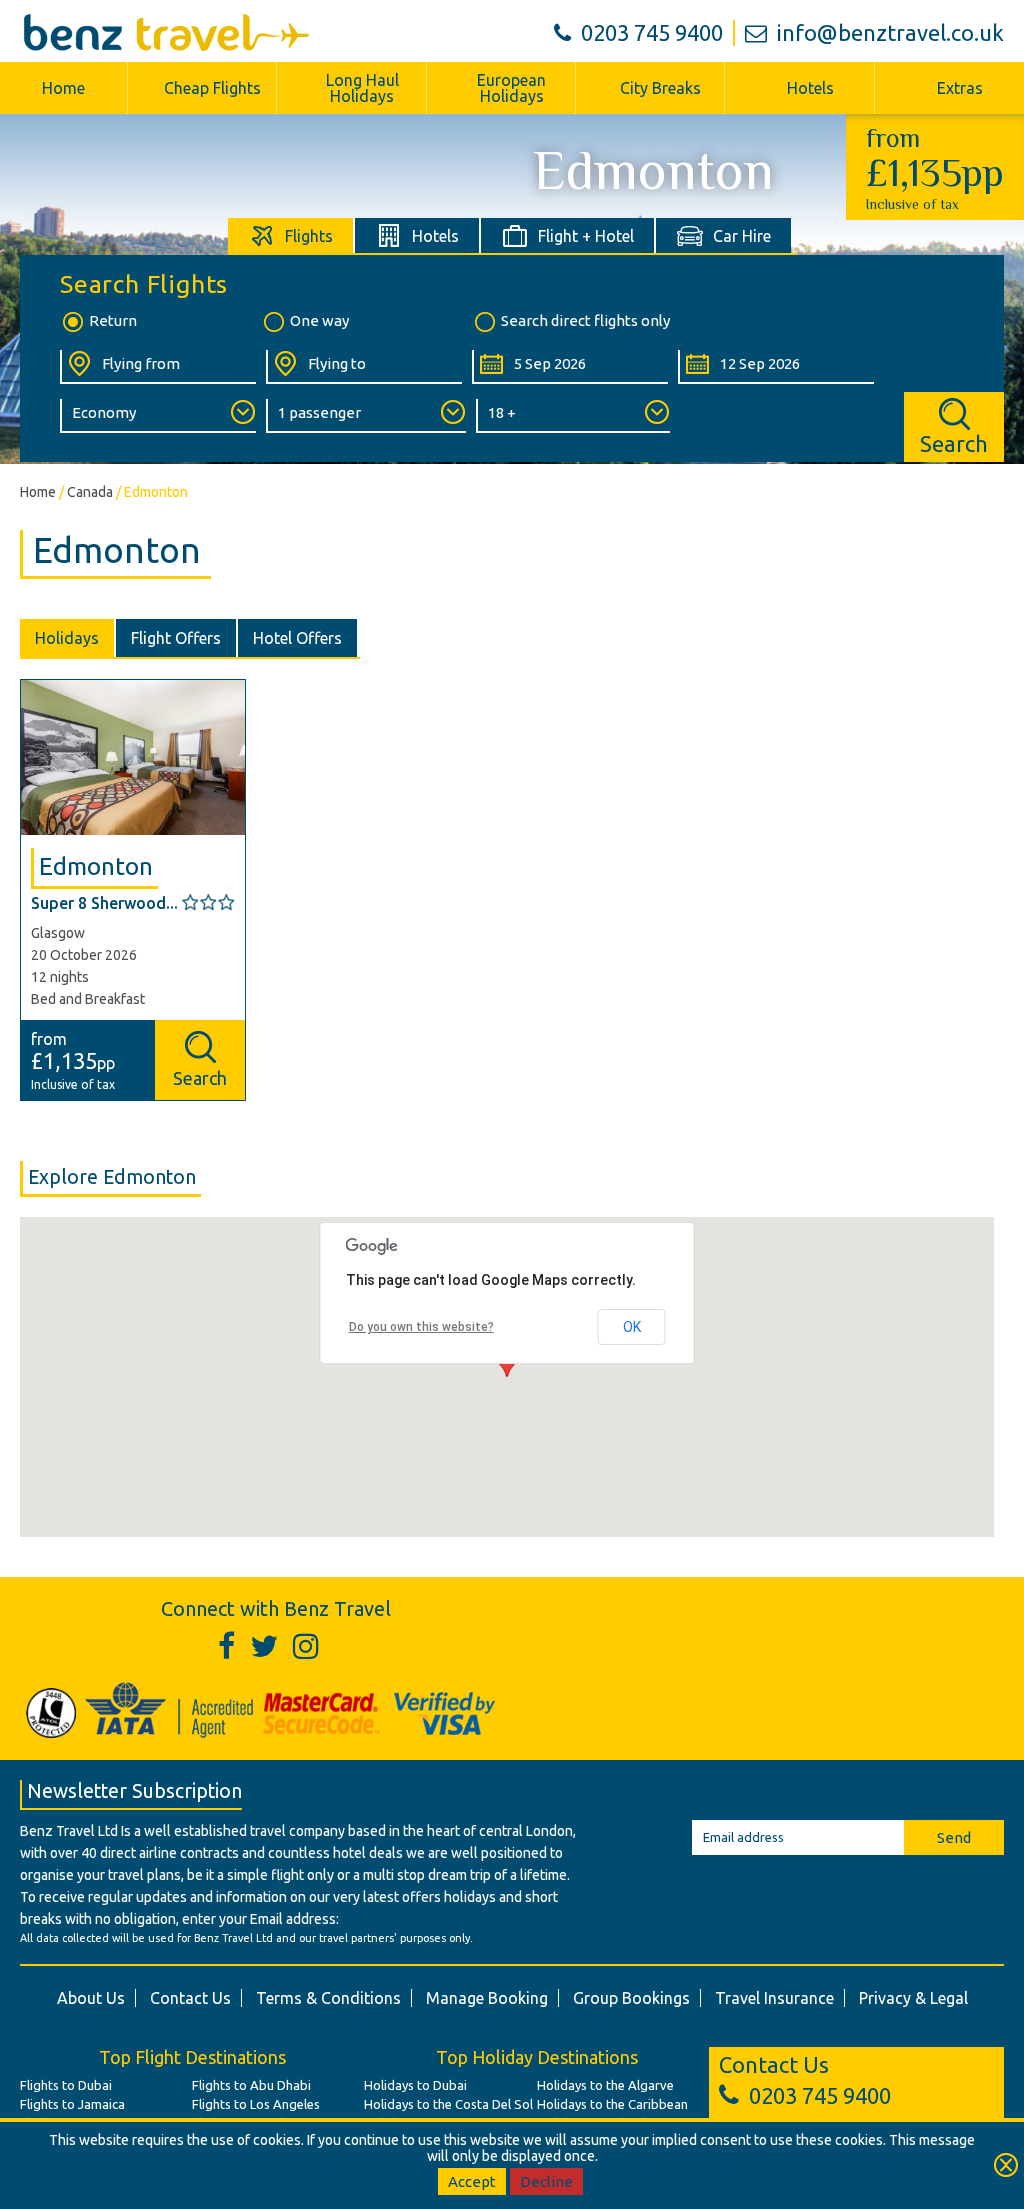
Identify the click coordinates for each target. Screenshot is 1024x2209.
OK (632, 1327)
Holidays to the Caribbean (612, 2104)
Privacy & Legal (913, 1998)
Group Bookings (631, 1998)
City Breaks (660, 88)
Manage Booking (487, 1998)
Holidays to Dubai (415, 2085)
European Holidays (511, 88)
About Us (91, 1998)
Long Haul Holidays (362, 88)
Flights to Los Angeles (256, 2104)
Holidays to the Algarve (605, 2085)
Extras (960, 88)
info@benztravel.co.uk (890, 32)
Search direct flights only (585, 320)
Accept (472, 2181)
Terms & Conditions (328, 1998)
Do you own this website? (421, 1327)
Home (63, 88)
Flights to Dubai (66, 2085)
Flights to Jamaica (72, 2104)
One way (319, 320)
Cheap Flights (212, 88)
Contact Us (190, 1998)
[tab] (291, 235)
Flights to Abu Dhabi (251, 2085)
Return (113, 320)
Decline (546, 2181)
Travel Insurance (774, 1998)
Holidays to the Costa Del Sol (448, 2104)
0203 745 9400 (652, 32)
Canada (90, 492)
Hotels (810, 88)
